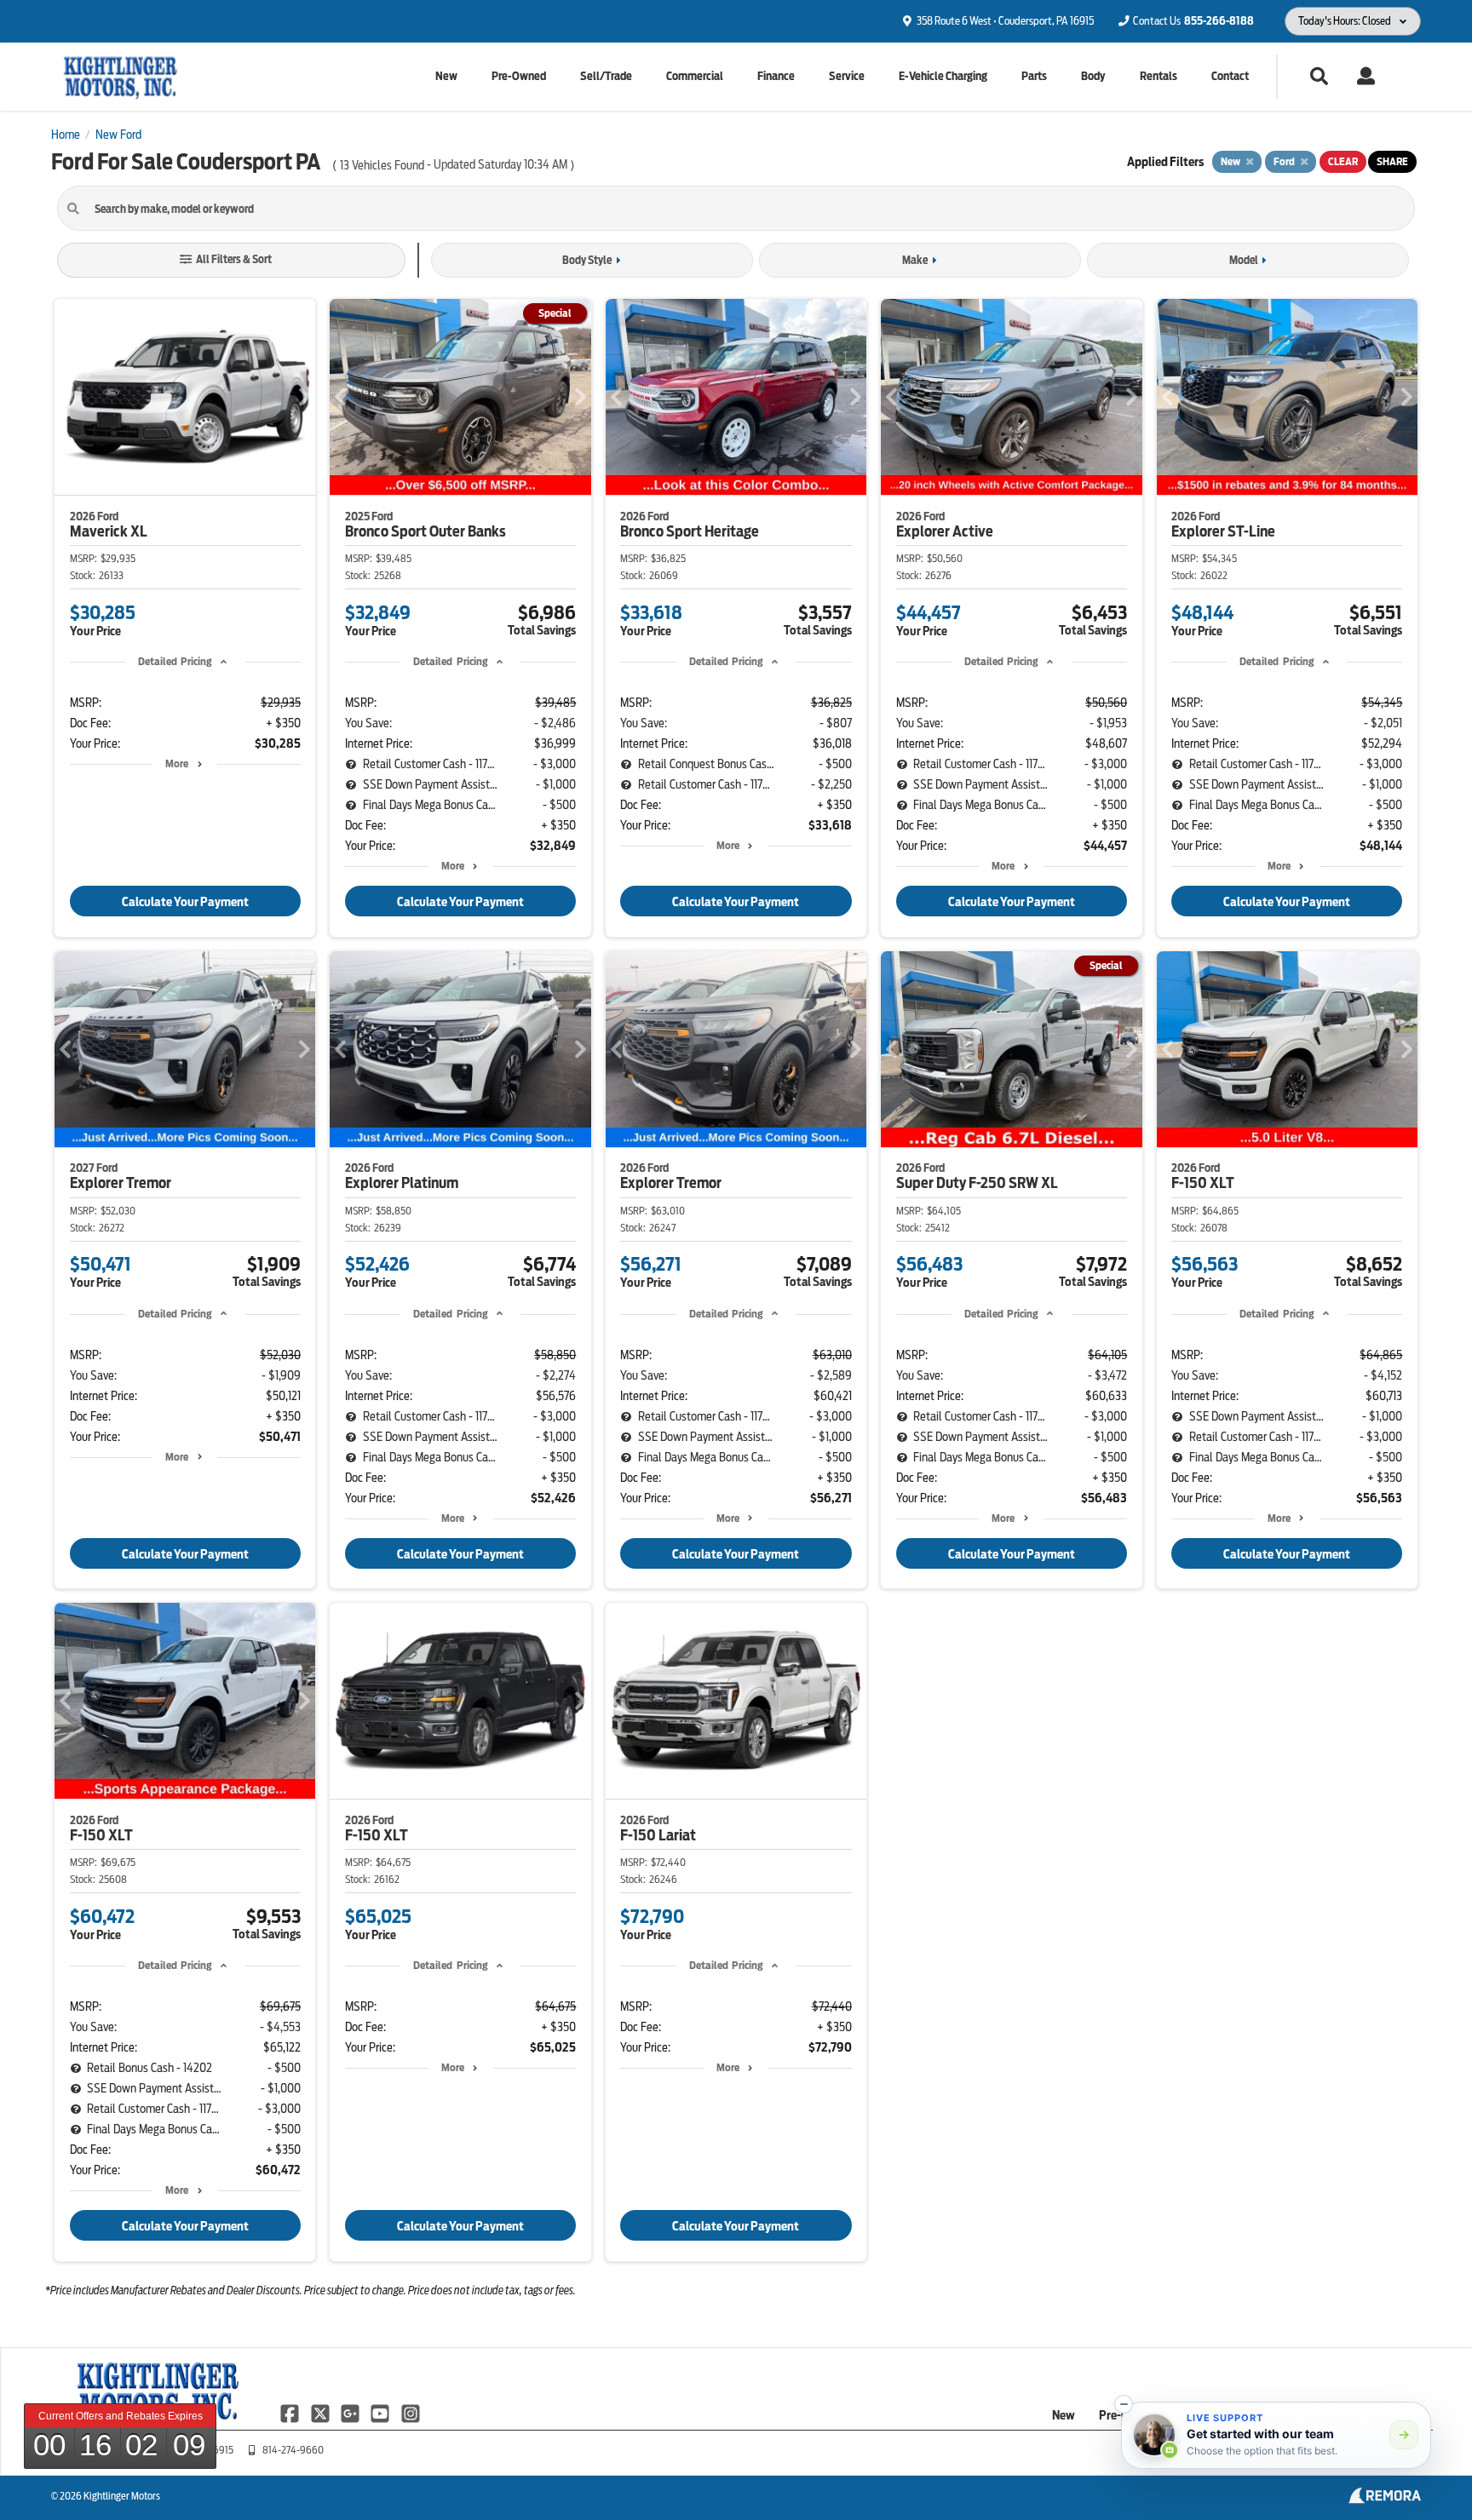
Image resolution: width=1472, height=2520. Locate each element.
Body (1093, 76)
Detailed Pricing (175, 661)
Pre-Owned (519, 76)
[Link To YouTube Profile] (381, 2413)
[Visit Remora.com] (1385, 2500)
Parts (1034, 76)
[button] (1124, 2404)
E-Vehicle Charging (943, 76)
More (177, 763)
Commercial (695, 76)
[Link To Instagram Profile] (411, 2413)
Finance (776, 76)
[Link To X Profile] (321, 2413)
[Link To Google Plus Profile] (351, 2413)
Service (847, 76)
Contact (1230, 76)
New (446, 76)
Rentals (1159, 76)
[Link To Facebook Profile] (291, 2413)
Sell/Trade (606, 76)
